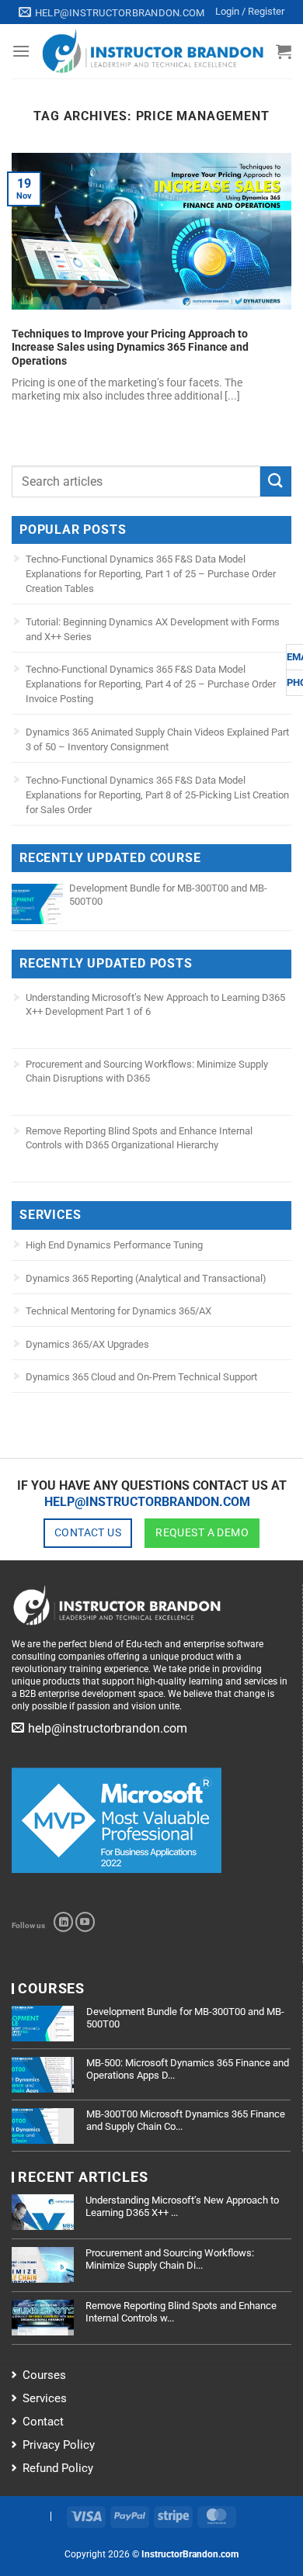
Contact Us (88, 1532)
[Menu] (21, 51)
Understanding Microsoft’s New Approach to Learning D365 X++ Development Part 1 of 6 (155, 1004)
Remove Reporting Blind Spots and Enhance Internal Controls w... (181, 2312)
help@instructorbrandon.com (147, 1502)
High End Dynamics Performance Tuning (114, 1245)
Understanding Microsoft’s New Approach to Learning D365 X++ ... (182, 2206)
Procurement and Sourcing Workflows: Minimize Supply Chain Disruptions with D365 (147, 1071)
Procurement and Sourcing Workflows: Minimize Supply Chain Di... (170, 2259)
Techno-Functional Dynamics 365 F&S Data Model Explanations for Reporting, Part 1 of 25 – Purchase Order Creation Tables (151, 574)
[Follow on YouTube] (85, 1922)
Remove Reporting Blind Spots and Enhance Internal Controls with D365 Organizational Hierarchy (139, 1138)
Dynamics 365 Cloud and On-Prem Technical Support (141, 1377)
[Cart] (284, 51)
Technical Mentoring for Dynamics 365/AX (118, 1311)
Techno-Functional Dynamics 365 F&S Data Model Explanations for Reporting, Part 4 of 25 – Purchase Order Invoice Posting (151, 684)
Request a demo (202, 1532)
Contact (43, 2422)
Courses (44, 2375)
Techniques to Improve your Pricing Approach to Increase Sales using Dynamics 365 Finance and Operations (130, 347)
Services (45, 2398)
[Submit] (276, 481)
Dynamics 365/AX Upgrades (87, 1344)
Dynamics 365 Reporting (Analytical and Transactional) (146, 1278)
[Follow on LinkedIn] (63, 1922)
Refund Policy (58, 2468)
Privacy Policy (59, 2445)
